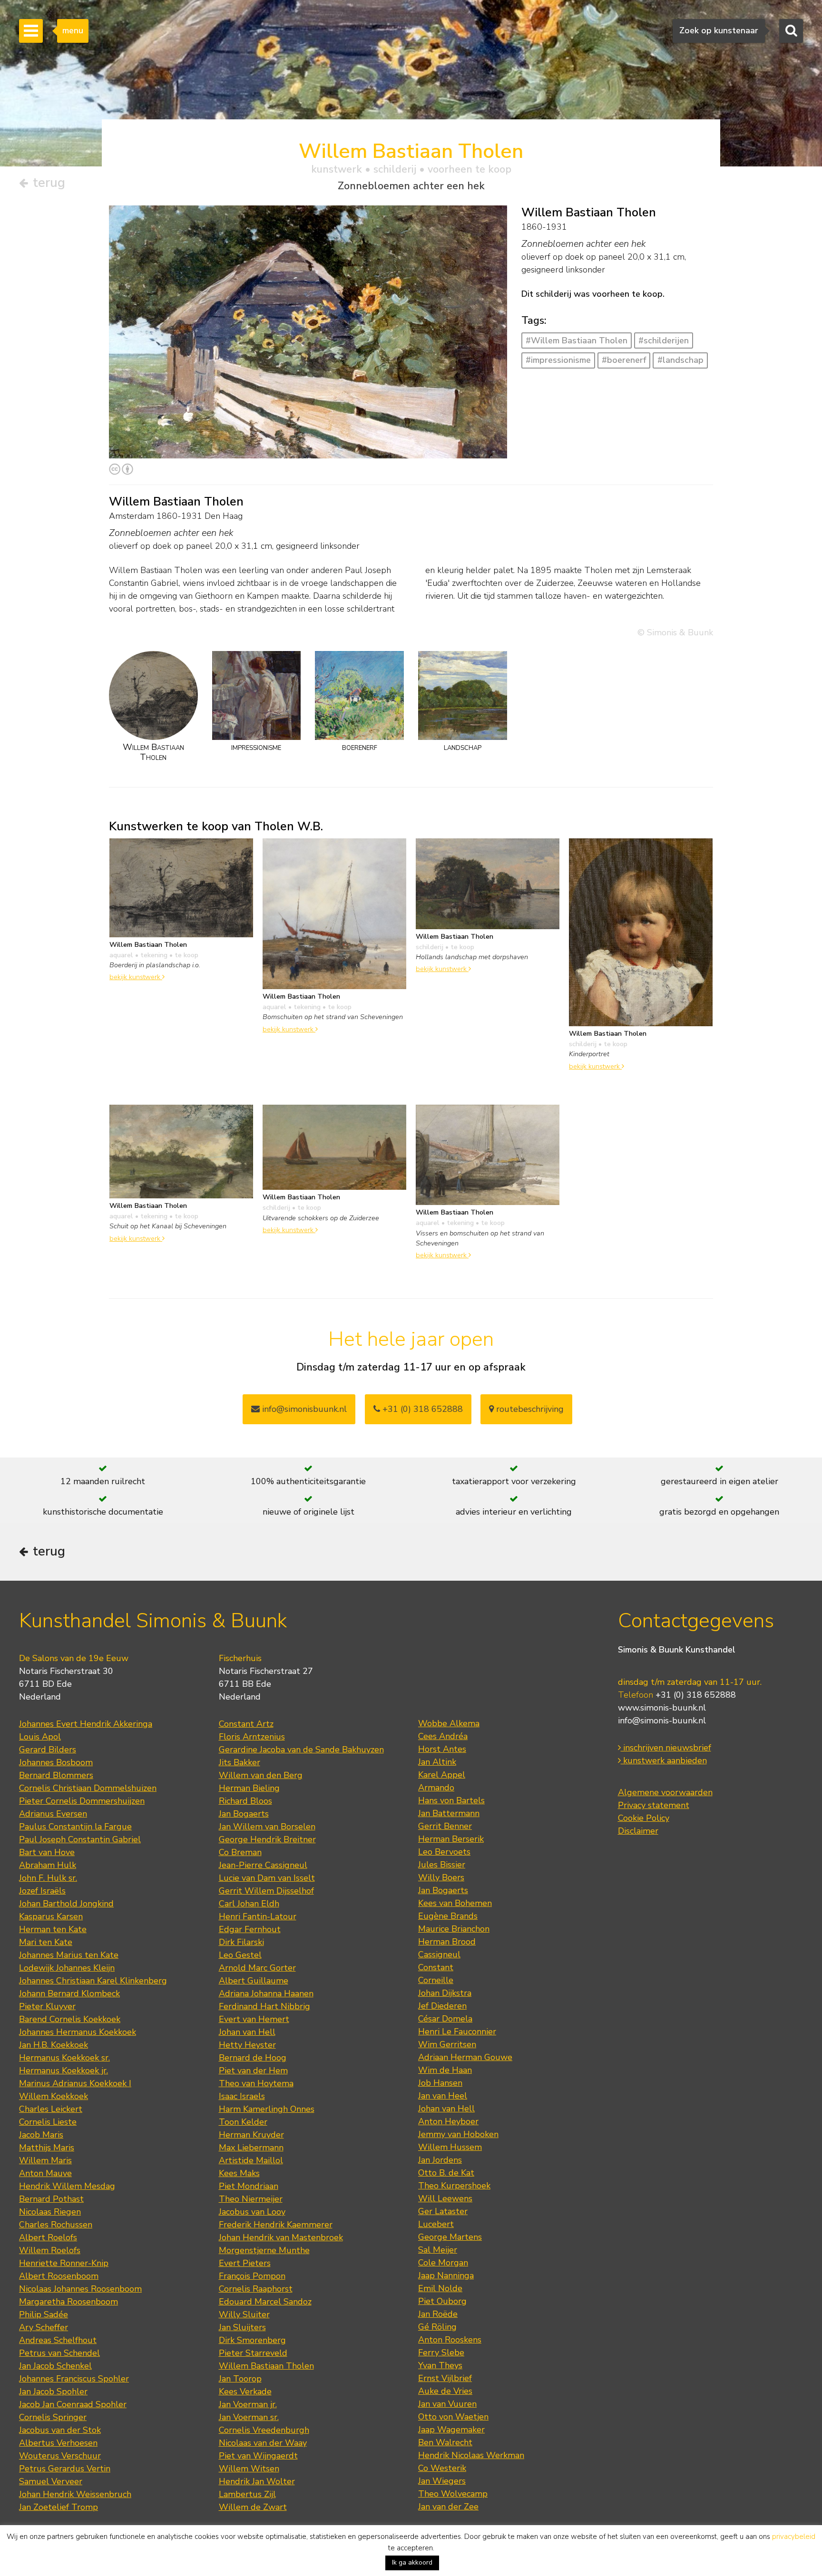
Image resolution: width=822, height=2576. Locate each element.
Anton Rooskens (450, 2340)
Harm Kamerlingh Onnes (267, 2109)
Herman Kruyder (251, 2135)
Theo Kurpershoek (454, 2186)
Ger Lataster (443, 2211)
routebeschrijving (529, 1409)
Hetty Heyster (247, 2045)
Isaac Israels (242, 2096)
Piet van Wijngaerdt (258, 2456)
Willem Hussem (450, 2147)
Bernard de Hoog (253, 2058)
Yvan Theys (440, 2365)
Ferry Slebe (441, 2352)
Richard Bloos (245, 1801)
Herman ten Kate (53, 1929)
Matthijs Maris (47, 2148)
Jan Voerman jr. (248, 2404)
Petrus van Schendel (59, 2353)
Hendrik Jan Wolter (257, 2481)
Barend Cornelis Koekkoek (70, 2019)
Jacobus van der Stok (60, 2430)
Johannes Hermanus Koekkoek (78, 2032)
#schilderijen (664, 340)
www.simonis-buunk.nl (662, 1708)
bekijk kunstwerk (136, 977)
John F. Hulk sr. (48, 1878)
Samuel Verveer (51, 2481)
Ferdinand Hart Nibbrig (264, 2006)
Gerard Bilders (48, 1750)
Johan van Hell (247, 2032)
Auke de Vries (445, 2391)
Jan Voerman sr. (249, 2417)
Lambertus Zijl (247, 2494)
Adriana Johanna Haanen (266, 1993)
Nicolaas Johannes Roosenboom (80, 2289)
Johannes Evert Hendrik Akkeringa (86, 1724)
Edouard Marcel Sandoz (265, 2302)
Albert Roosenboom (59, 2276)
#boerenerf (624, 360)
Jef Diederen (442, 2006)
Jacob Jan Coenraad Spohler (73, 2404)
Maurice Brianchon (454, 1929)
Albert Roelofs (48, 2237)
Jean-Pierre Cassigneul (263, 1865)
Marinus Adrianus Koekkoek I (75, 2083)
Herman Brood (447, 1942)
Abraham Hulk (48, 1865)
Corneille (436, 1980)
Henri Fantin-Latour (258, 1916)
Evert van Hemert (254, 2019)
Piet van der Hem (253, 2071)
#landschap (680, 360)
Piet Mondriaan (249, 2186)
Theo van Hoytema (256, 2083)
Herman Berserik (451, 1839)
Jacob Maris (41, 2135)
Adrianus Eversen (53, 1814)
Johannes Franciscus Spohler (74, 2379)
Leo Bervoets (444, 1852)
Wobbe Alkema (449, 1723)
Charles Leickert (51, 2109)
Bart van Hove (47, 1852)
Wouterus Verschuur (60, 2456)
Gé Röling (437, 2327)
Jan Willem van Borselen (267, 1827)
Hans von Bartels (451, 1800)
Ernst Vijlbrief (445, 2378)
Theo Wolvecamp (453, 2494)
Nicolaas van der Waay (263, 2443)
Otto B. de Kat (446, 2173)
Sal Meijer (438, 2250)
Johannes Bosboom (56, 1762)
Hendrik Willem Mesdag (67, 2186)
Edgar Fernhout (250, 1929)
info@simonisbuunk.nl (303, 1409)
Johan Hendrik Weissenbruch (75, 2494)
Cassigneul (439, 1954)
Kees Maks (239, 2173)
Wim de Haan (445, 2070)
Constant (436, 1967)
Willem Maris (45, 2160)
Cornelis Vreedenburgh (264, 2430)
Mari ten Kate (46, 1942)
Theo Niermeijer (251, 2199)
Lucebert (436, 2224)
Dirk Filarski (241, 1942)
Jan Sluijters (242, 2327)
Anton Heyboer (448, 2121)
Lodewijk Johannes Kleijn (67, 1968)
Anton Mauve (45, 2173)
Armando (436, 1788)
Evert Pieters (245, 2263)
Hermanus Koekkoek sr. (64, 2058)
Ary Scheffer (44, 2327)
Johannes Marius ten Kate (69, 1955)
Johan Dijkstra (445, 1993)
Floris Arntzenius (252, 1737)
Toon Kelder (243, 2122)
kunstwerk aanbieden (664, 1760)
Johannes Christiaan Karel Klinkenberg (93, 1981)
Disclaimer (638, 1831)
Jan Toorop (240, 2379)
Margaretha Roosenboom (68, 2302)
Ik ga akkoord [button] (412, 2562)
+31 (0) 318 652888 (421, 1409)
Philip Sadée (44, 2314)
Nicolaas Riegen (50, 2212)
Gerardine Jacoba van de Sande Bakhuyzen (301, 1750)
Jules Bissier (442, 1865)
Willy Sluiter (244, 2314)
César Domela (445, 2019)
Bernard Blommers (56, 1775)
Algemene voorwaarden (665, 1792)
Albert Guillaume (254, 1981)
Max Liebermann (251, 2148)
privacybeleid (794, 2537)
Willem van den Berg (261, 1775)
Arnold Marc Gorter (257, 1968)
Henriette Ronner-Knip (64, 2263)
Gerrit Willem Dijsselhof (266, 1891)
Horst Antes (442, 1749)
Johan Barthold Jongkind (66, 1904)
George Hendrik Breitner (267, 1839)
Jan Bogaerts (244, 1814)
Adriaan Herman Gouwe (465, 2057)
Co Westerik (442, 2468)
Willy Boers (441, 1877)
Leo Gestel (240, 1955)
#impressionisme (558, 360)
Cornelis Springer (53, 2417)
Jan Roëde (438, 2314)
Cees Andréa (443, 1736)
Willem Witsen (249, 2469)
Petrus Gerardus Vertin (65, 2469)
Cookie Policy (644, 1818)
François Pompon (252, 2276)
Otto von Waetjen (453, 2417)
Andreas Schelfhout (58, 2340)
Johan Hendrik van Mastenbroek (281, 2237)
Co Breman (240, 1852)
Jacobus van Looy (252, 2212)
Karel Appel (442, 1775)
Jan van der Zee (448, 2507)
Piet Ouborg (442, 2301)
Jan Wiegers (442, 2481)
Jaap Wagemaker (451, 2430)
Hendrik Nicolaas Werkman (471, 2455)
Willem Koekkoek (54, 2096)
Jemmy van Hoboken (458, 2134)
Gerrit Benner (445, 1826)
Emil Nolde (440, 2288)
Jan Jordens (440, 2160)
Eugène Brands (448, 1916)
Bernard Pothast (51, 2199)
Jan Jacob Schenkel (55, 2366)
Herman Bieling (249, 1788)
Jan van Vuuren (447, 2404)
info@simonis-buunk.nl (662, 1721)
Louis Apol (40, 1737)
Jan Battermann (449, 1813)
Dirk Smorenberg (252, 2340)
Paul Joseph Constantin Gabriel (80, 1839)
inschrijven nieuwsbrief (666, 1748)
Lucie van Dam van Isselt (267, 1878)
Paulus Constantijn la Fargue (75, 1827)
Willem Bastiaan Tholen (266, 2366)
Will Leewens (445, 2198)
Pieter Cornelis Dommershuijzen (82, 1801)
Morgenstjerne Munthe (264, 2250)
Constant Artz (246, 1724)
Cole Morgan (443, 2263)
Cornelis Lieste (48, 2122)
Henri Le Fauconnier (457, 2032)
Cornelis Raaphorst (256, 2289)
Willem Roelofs (50, 2250)
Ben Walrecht (445, 2442)
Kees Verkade (245, 2391)
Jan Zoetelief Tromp (59, 2507)
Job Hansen (440, 2083)
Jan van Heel (443, 2096)
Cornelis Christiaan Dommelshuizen (88, 1788)
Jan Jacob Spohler (53, 2391)
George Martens (450, 2237)
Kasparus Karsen (51, 1916)
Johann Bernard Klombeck (69, 1993)
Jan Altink (437, 1762)
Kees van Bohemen (455, 1903)
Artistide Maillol (251, 2160)
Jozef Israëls (42, 1891)
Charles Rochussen (56, 2225)
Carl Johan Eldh (249, 1904)
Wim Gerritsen (447, 2044)
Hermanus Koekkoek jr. (64, 2071)
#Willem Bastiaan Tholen (577, 340)
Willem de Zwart (253, 2507)
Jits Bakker (240, 1762)
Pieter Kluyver (47, 2006)
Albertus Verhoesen (58, 2443)
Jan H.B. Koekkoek (54, 2045)
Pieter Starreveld (253, 2353)
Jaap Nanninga (446, 2275)
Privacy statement (654, 1805)
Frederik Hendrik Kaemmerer (276, 2225)
